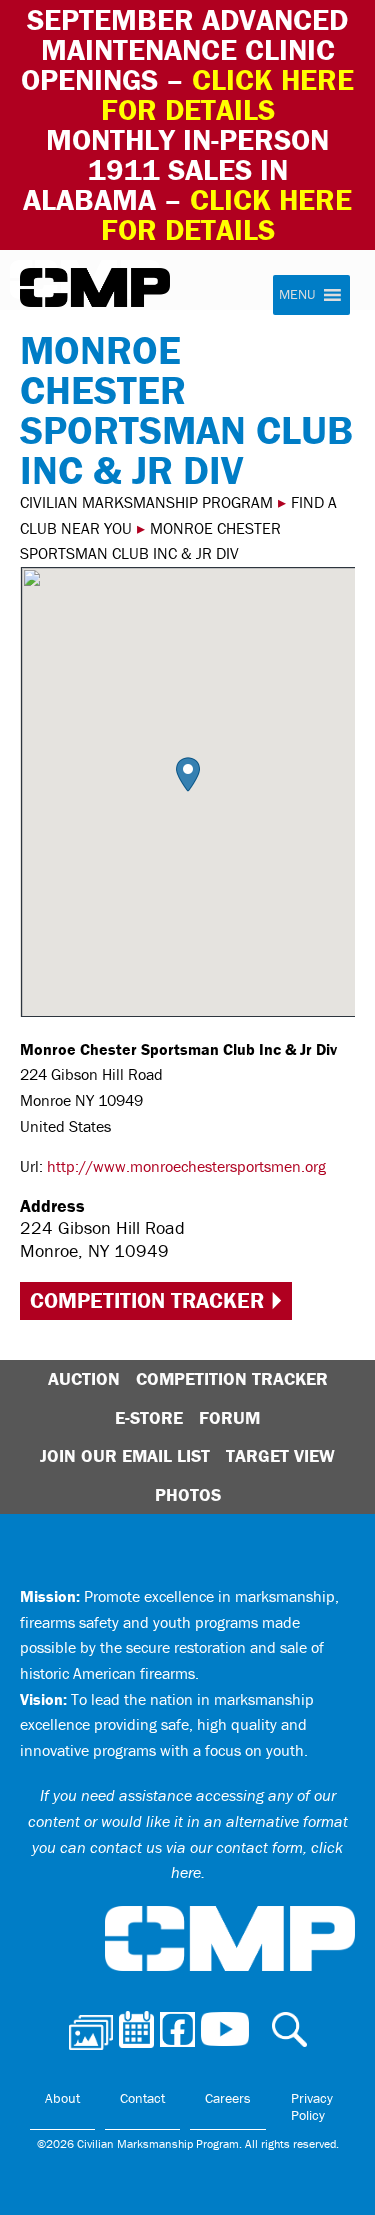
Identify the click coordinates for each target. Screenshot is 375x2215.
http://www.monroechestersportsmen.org (186, 1166)
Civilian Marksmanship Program (95, 288)
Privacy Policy (312, 2107)
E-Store (149, 1417)
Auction (84, 1378)
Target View (280, 1455)
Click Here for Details (227, 214)
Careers (228, 2098)
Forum (229, 1417)
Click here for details (228, 94)
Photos (188, 1494)
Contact (142, 2098)
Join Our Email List (125, 1455)
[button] (188, 774)
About (62, 2098)
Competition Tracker (147, 1300)
